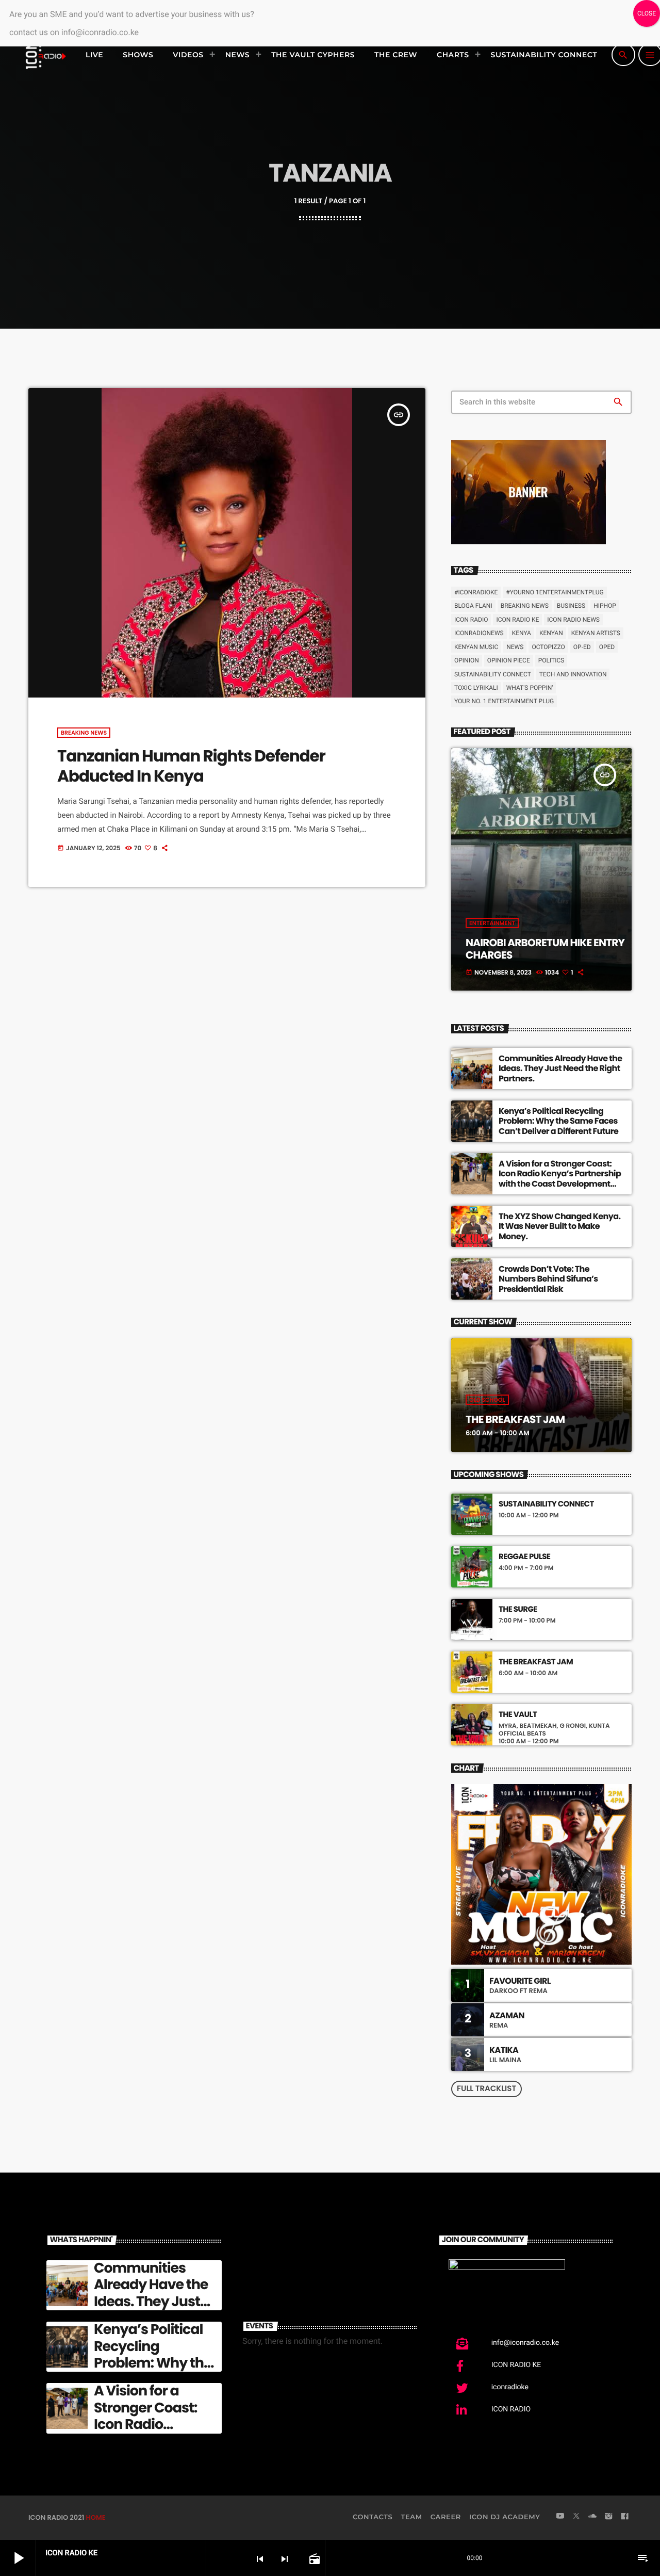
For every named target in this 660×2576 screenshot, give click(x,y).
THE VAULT (518, 1715)
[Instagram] (608, 2517)
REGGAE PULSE (524, 1557)
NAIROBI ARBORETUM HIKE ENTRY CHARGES (545, 949)
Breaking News (84, 733)
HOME (95, 2517)
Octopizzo (548, 647)
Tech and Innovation (573, 674)
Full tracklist (486, 2089)
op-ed (582, 647)
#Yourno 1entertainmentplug (555, 592)
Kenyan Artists (596, 633)
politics (551, 660)
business (571, 606)
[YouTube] (560, 2517)
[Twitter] (576, 2517)
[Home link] (45, 55)
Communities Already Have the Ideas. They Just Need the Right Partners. (560, 1068)
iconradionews (479, 633)
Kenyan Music (476, 647)
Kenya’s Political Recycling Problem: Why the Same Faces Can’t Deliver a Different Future (558, 1121)
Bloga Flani (473, 606)
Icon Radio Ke (517, 620)
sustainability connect (493, 674)
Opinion (467, 660)
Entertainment (492, 923)
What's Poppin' (530, 688)
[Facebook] (625, 2517)
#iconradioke (476, 592)
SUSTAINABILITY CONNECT (546, 1504)
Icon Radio (471, 620)
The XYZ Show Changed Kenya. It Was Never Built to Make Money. (559, 1226)
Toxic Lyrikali (476, 688)
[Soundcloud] (592, 2517)
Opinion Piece (509, 660)
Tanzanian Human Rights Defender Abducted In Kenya (191, 766)
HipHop (605, 606)
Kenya (522, 633)
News (515, 647)
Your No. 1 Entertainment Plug (504, 701)
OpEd (607, 647)
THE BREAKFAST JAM (515, 1419)
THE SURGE (518, 1610)
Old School (487, 1400)
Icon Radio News (573, 620)
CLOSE (647, 13)
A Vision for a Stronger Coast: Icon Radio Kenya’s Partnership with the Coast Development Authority (560, 1179)
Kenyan (551, 633)
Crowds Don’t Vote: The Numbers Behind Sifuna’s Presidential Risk (548, 1279)
